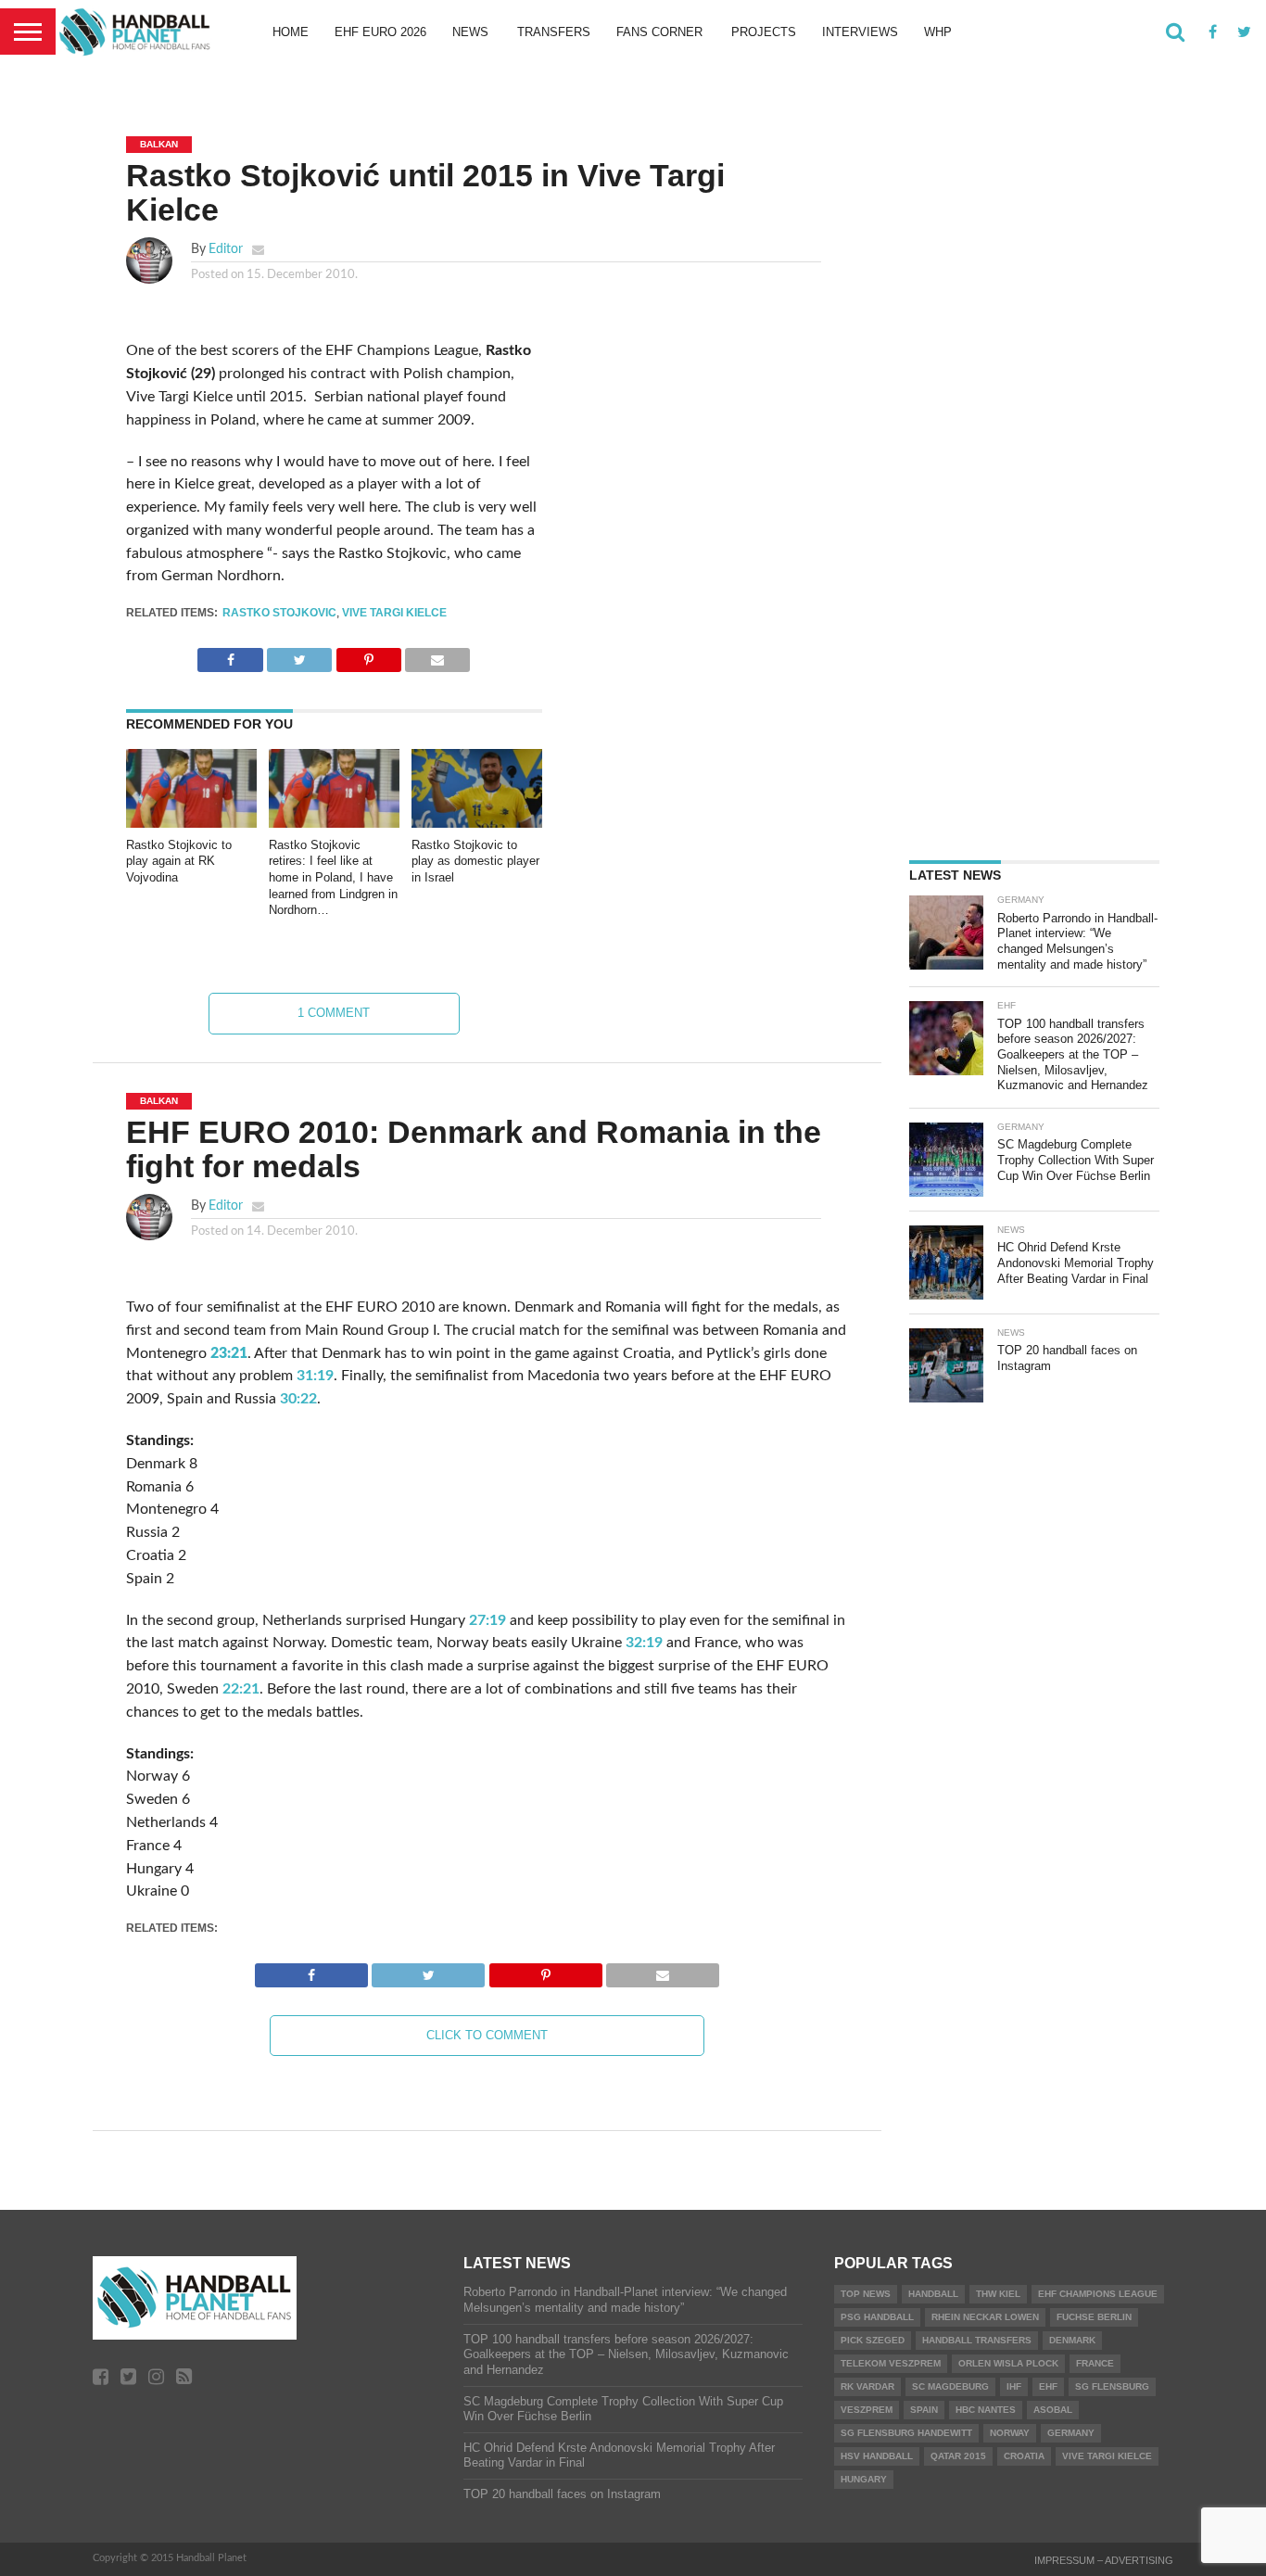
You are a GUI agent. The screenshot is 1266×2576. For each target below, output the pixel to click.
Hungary (864, 2479)
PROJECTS (764, 32)
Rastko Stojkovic (279, 613)
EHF (1048, 2386)
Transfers (554, 32)
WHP (938, 32)
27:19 (487, 1620)
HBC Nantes (986, 2410)
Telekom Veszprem (891, 2363)
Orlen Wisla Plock (1008, 2363)
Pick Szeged (873, 2340)
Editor (226, 249)
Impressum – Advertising (1104, 2560)
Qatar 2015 (958, 2456)
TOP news (866, 2294)
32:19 (644, 1643)
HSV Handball (877, 2456)
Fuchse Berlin (1094, 2317)
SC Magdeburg (950, 2386)
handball (933, 2294)
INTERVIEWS (860, 32)
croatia (1024, 2456)
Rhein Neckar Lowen (985, 2317)
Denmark (1072, 2340)
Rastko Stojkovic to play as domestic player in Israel (475, 861)
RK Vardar (867, 2386)
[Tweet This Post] (300, 655)
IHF (1014, 2386)
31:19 (315, 1376)
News (470, 32)
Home (291, 32)
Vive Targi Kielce (394, 613)
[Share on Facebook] (230, 655)
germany (1071, 2433)
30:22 (298, 1399)
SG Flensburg (1112, 2386)
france (1095, 2363)
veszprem (867, 2410)
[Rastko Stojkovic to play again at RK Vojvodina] (191, 823)
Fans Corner (659, 32)
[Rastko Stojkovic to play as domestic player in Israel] (477, 823)
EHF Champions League (1098, 2294)
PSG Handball (877, 2317)
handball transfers (977, 2340)
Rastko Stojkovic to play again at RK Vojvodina (179, 861)
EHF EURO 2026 (380, 32)
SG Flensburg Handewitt (906, 2433)
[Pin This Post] (368, 655)
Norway (1010, 2433)
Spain (924, 2410)
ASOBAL (1053, 2410)
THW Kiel (998, 2294)
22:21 (241, 1689)
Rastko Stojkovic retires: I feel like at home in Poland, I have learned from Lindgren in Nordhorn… (333, 878)
